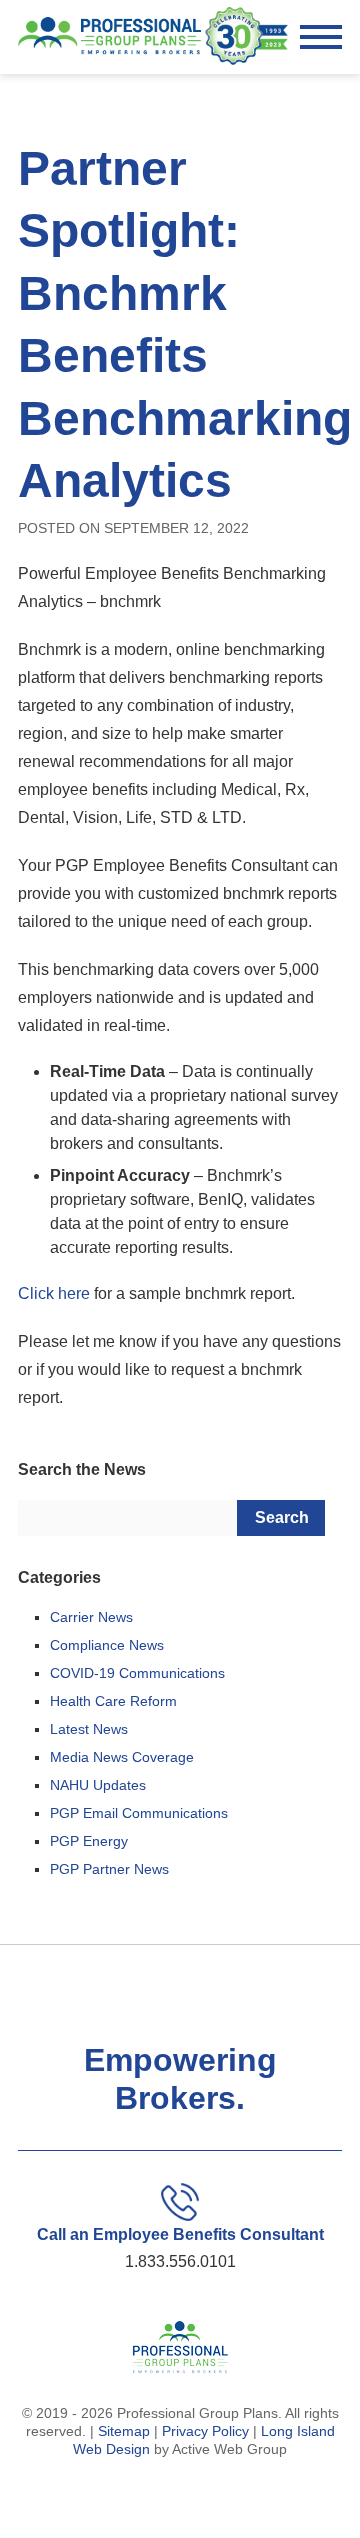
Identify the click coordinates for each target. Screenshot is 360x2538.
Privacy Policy (205, 2431)
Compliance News (107, 1645)
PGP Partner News (109, 1869)
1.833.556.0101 (180, 2261)
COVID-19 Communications (137, 1673)
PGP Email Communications (139, 1813)
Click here (54, 1293)
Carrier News (91, 1617)
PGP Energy (89, 1841)
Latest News (89, 1729)
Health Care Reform (113, 1701)
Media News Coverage (122, 1757)
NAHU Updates (98, 1785)
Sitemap (124, 2431)
